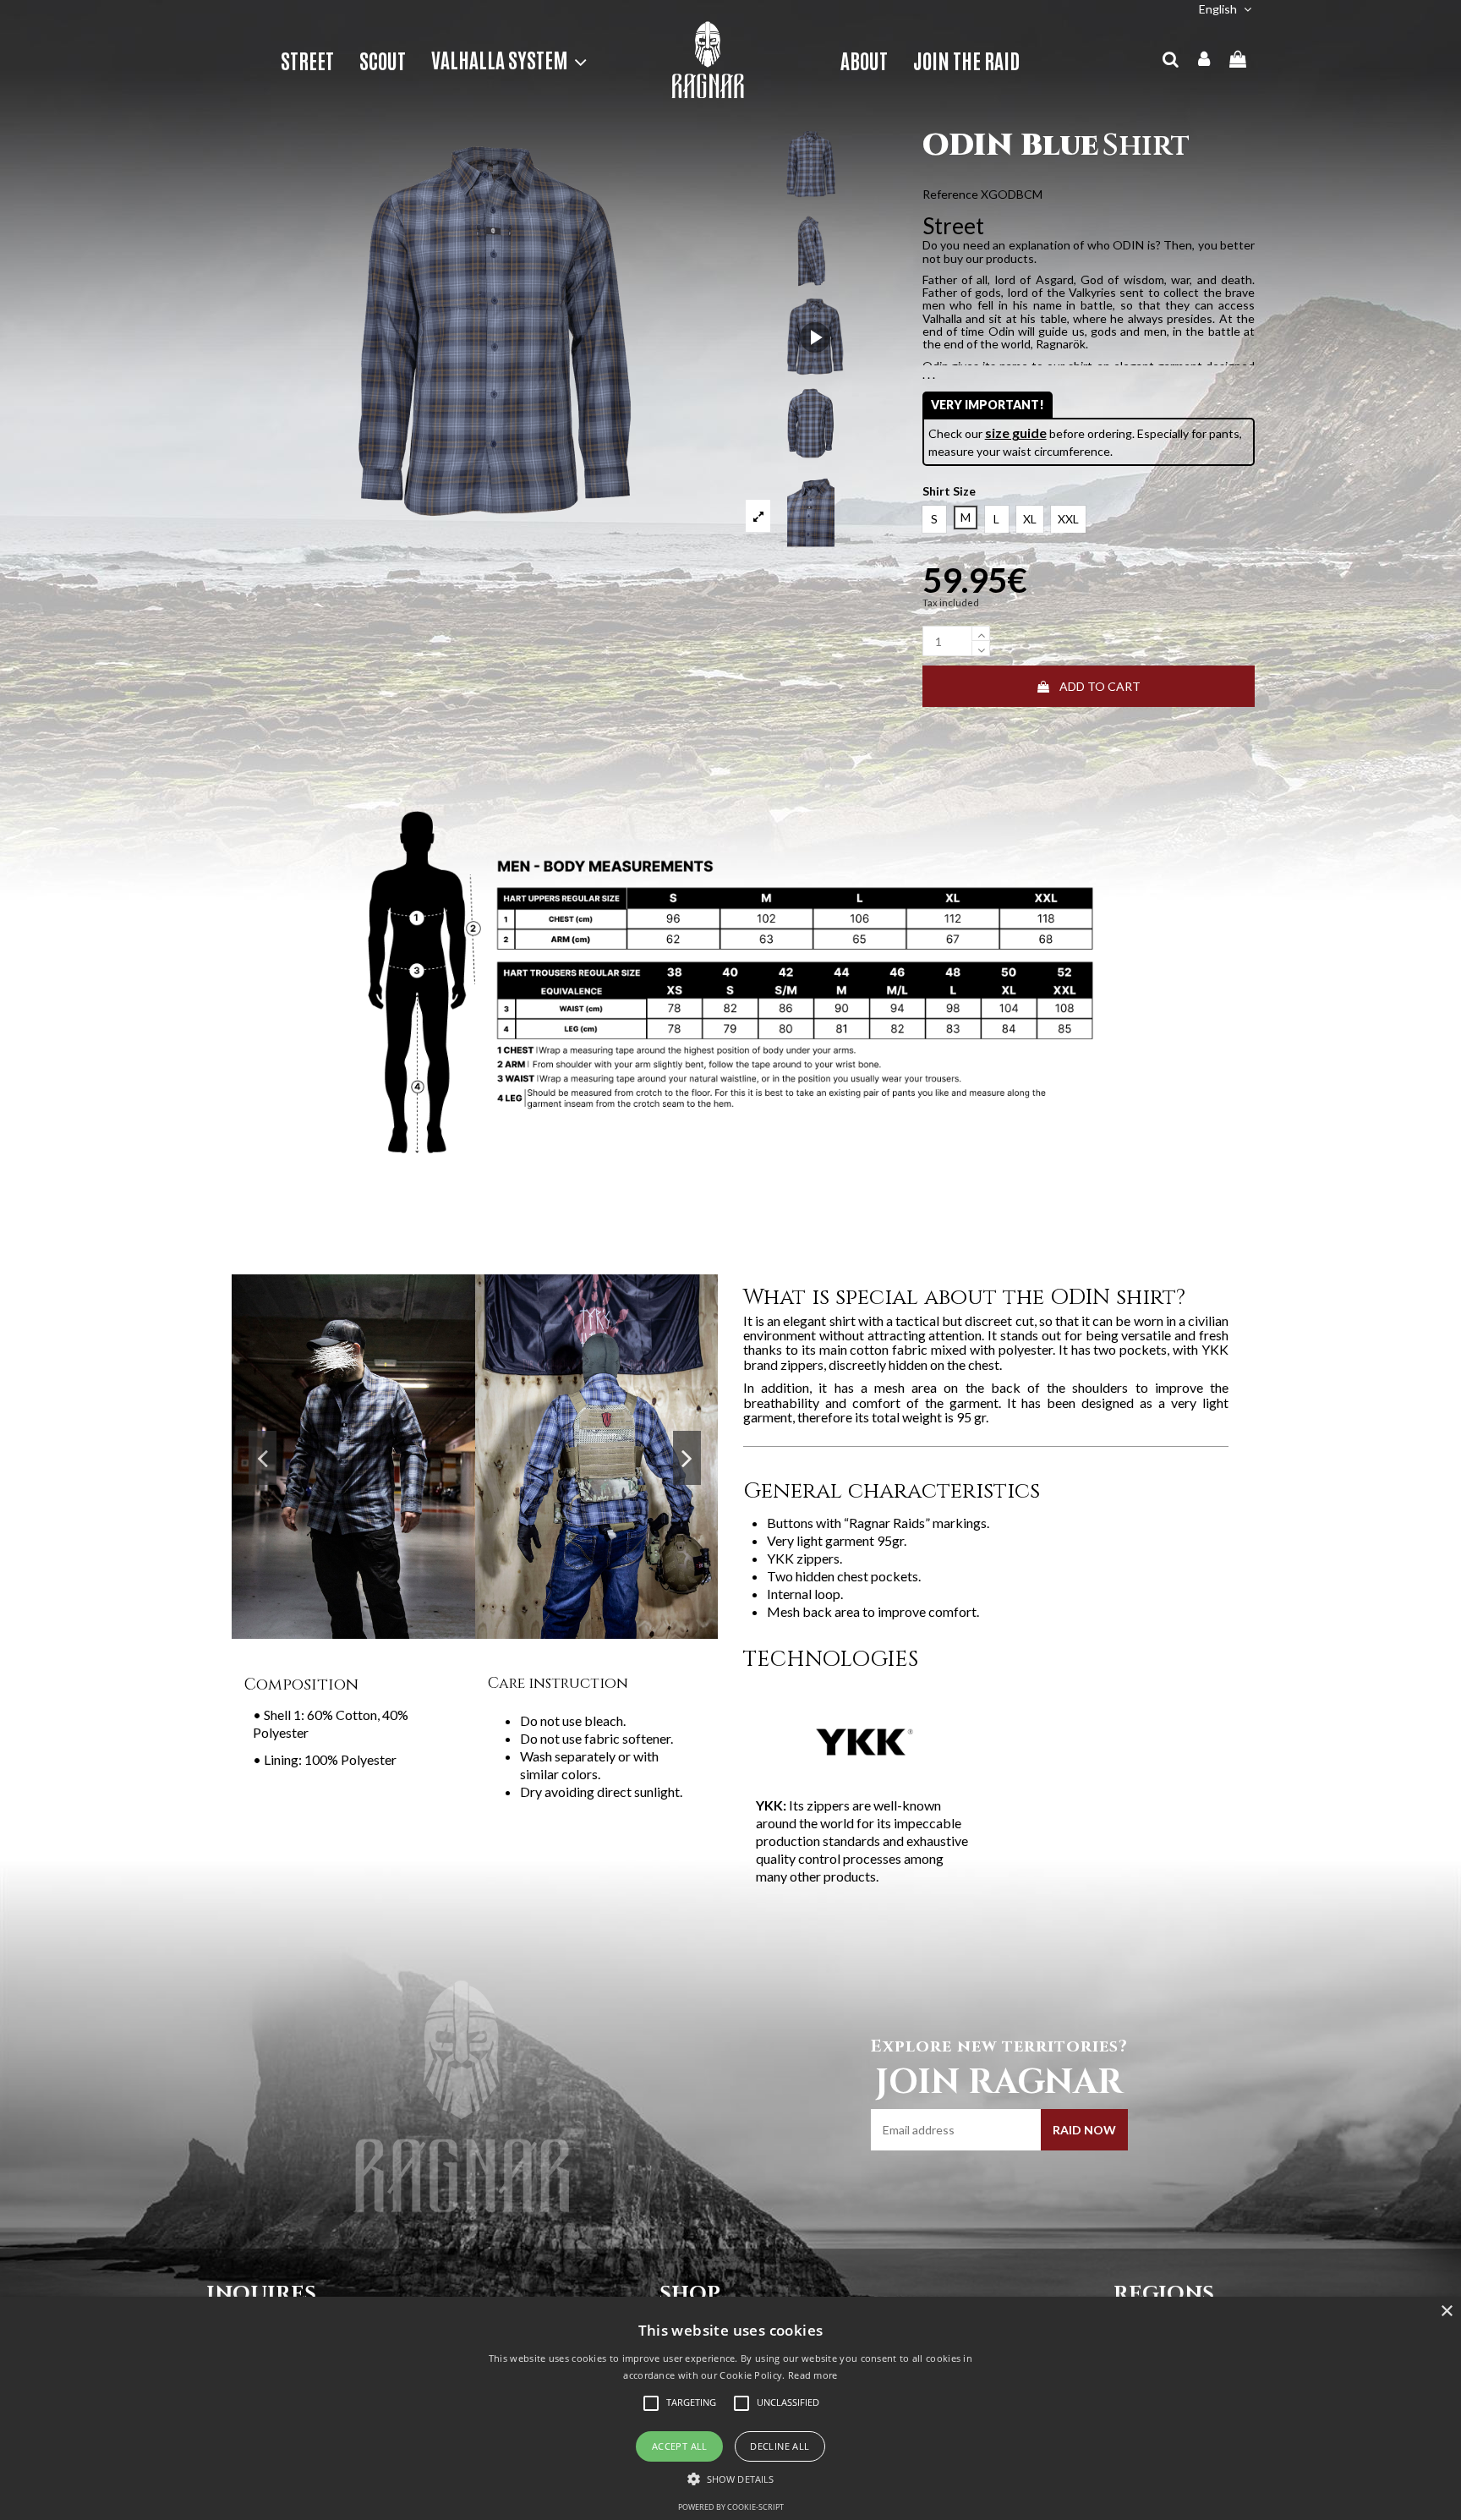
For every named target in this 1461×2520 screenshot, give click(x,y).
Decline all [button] (780, 2446)
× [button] (1446, 2312)
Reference (950, 194)
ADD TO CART (1100, 686)
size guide (1016, 433)
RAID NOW (1084, 2130)
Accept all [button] (680, 2446)
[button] (503, 60)
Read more (813, 2375)
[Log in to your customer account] (1205, 60)
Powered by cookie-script (731, 2507)
